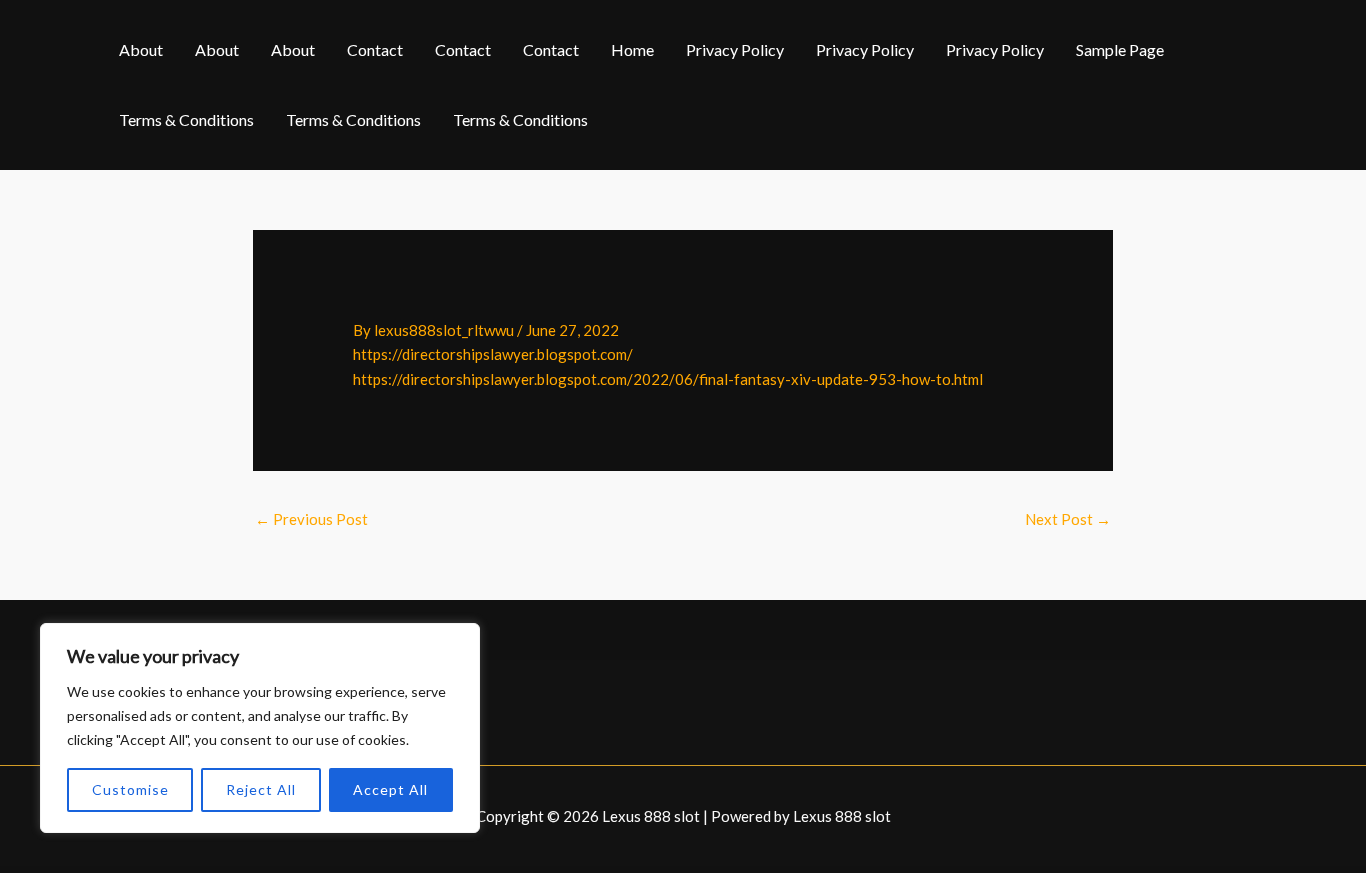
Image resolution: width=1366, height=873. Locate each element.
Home (632, 49)
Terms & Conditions (186, 119)
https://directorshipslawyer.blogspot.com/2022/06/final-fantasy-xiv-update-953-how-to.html (668, 379)
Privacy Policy (735, 49)
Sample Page (1120, 49)
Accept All (390, 789)
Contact (375, 49)
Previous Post (311, 519)
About (141, 49)
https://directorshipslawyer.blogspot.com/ (493, 354)
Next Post (1068, 519)
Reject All (261, 789)
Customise (130, 789)
